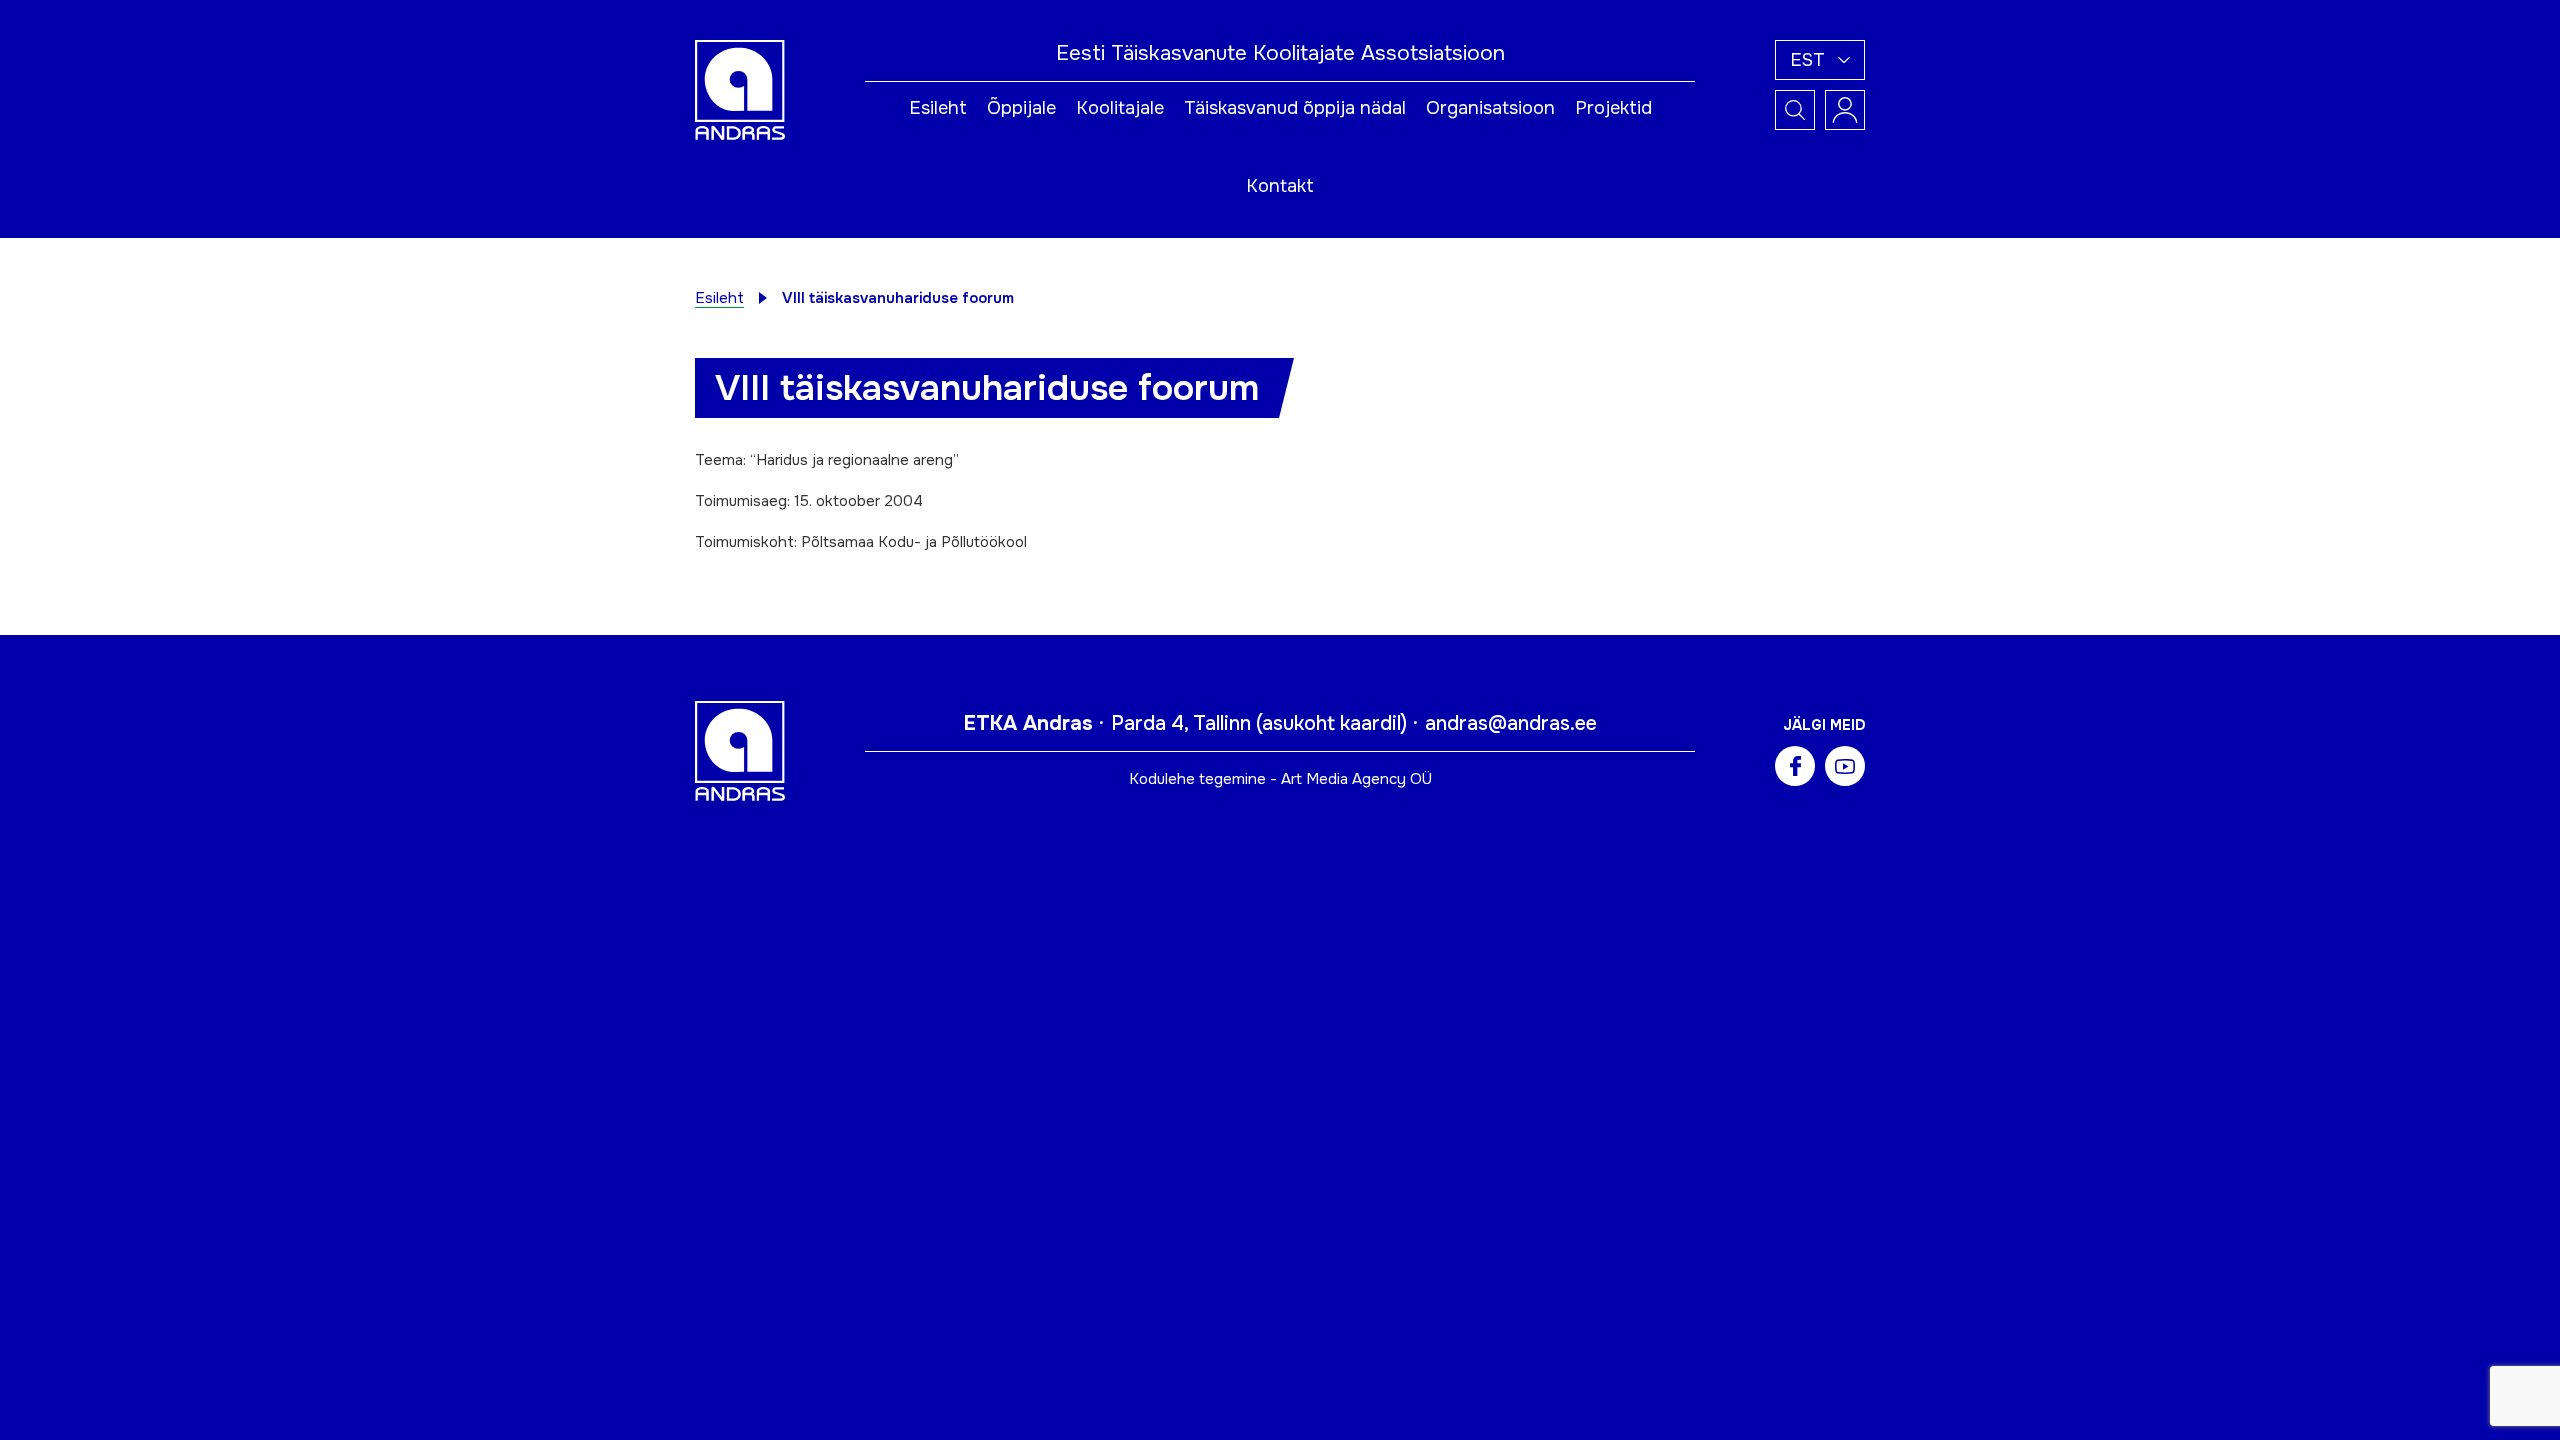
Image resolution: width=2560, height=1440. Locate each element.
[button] (1820, 60)
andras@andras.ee (1511, 723)
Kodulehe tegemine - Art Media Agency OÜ (1280, 779)
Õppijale (1021, 108)
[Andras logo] (740, 89)
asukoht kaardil (1331, 723)
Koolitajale (1120, 108)
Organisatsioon (1490, 108)
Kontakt (1280, 186)
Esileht (938, 108)
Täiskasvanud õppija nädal (1295, 108)
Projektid (1613, 108)
